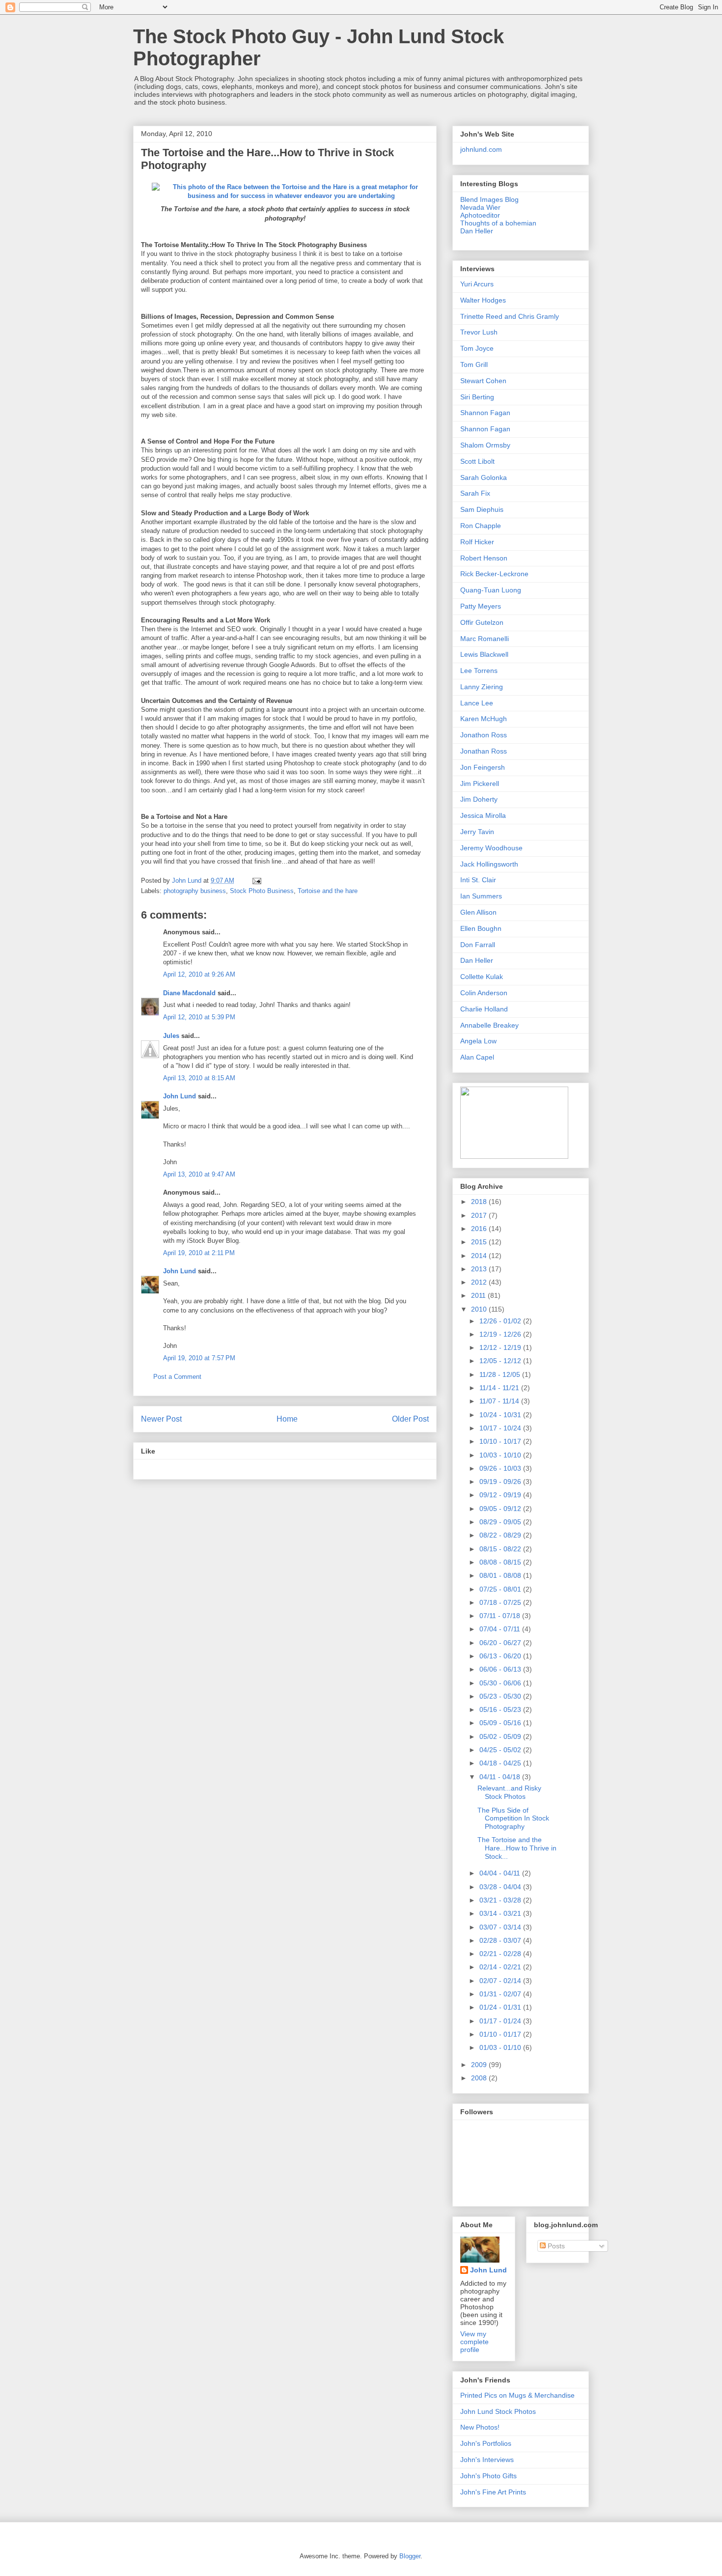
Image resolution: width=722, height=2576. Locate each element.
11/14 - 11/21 (500, 1388)
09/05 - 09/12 (501, 1509)
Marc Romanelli (485, 639)
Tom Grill (474, 364)
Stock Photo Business (262, 891)
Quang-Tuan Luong (491, 590)
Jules (171, 1036)
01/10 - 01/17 (501, 2034)
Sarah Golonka (484, 477)
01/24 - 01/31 (501, 2007)
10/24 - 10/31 (501, 1415)
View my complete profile (474, 2342)
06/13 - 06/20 (501, 1656)
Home (287, 1419)
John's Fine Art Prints (493, 2492)
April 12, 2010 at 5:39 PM (199, 1017)
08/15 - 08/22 (501, 1549)
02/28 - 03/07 (501, 1940)
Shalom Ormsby (485, 445)
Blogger (410, 2556)
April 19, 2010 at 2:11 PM (199, 1253)
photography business (195, 891)
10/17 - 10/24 (501, 1428)
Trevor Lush (479, 332)
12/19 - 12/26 (501, 1334)
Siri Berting (477, 397)
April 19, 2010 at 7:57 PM (199, 1358)
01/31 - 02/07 (501, 1994)
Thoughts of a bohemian (498, 223)
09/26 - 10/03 (501, 1468)
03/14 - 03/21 (501, 1913)
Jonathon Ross (484, 735)
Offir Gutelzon (482, 622)
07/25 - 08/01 (501, 1589)
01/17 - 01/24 (501, 2021)
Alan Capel (477, 1057)
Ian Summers (481, 896)
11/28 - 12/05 (501, 1374)
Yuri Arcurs (477, 284)
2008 (480, 2078)
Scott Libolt (477, 461)
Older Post (410, 1419)
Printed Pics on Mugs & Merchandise (517, 2395)
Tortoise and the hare (328, 891)
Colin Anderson (484, 993)
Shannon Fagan (485, 413)
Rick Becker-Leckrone (494, 574)
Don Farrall (478, 945)
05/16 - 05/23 (501, 1709)
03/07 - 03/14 (501, 1927)
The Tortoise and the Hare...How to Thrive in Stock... (517, 1848)
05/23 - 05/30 (501, 1696)
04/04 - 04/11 (501, 1873)
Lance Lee (477, 703)
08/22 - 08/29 (501, 1535)
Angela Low (478, 1041)
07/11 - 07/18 (501, 1616)
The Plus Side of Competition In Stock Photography (513, 1819)
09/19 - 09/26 (501, 1482)
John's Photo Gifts (488, 2476)
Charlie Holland (484, 1009)
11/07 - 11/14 (500, 1401)
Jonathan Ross (484, 751)
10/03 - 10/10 (501, 1455)
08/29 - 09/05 (501, 1522)
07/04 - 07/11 (501, 1629)
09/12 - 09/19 (501, 1495)
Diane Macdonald (189, 993)
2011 (479, 1295)
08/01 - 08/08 (501, 1575)
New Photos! (480, 2427)
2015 (480, 1242)
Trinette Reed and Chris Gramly (510, 316)
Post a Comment (177, 1377)
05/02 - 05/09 (501, 1736)
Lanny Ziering (482, 687)
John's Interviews (487, 2460)
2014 (480, 1256)
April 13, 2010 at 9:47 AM (199, 1174)
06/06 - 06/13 (501, 1669)
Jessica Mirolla (483, 815)
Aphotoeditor (480, 215)
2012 (480, 1282)
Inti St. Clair (478, 880)
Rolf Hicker (477, 542)
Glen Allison (478, 912)
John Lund (180, 1096)
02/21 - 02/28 (501, 1954)
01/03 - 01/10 (501, 2047)
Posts (555, 2246)
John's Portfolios (486, 2443)
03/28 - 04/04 (501, 1887)
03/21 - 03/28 (501, 1900)
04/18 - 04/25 (501, 1763)
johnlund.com (481, 149)
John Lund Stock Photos (498, 2411)
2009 (480, 2065)
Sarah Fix (475, 493)
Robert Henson (484, 558)
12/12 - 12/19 (501, 1347)
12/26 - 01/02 (501, 1321)
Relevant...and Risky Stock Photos (509, 1792)
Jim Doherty (479, 799)
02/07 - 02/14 (501, 1981)
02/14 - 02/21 (501, 1967)
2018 (480, 1202)
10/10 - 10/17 (501, 1441)
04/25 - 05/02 (501, 1750)
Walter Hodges (483, 300)
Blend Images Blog (489, 199)
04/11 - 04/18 (501, 1777)
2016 (480, 1229)
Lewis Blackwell (484, 654)
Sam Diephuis (482, 509)
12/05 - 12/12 (501, 1361)
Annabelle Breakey (489, 1025)
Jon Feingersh (483, 767)
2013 (480, 1269)
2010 (480, 1309)
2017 (480, 1215)
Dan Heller (477, 231)
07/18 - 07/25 (501, 1602)
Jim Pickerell (480, 784)
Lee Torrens (479, 671)
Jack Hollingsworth (489, 864)
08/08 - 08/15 (501, 1562)
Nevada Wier (480, 207)
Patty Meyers (481, 606)
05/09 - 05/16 (501, 1723)
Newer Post (161, 1419)
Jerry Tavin (477, 832)
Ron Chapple (481, 526)
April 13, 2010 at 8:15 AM (199, 1078)
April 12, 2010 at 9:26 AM (199, 974)
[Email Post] (256, 881)
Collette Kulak (482, 977)
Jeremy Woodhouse (491, 848)
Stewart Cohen (483, 381)
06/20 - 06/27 (501, 1643)
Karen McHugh (484, 719)
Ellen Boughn (481, 928)
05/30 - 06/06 (501, 1683)
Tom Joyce (477, 348)
